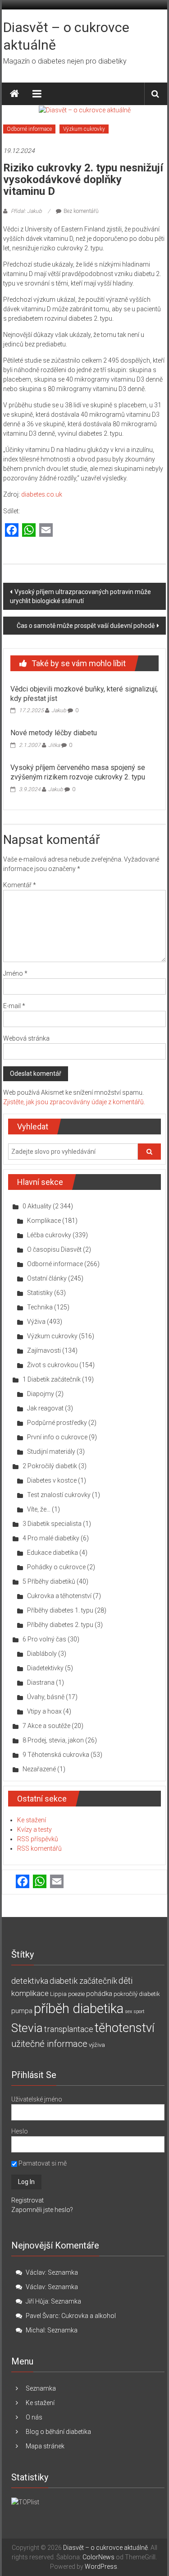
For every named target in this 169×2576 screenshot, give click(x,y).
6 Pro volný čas (44, 1639)
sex (128, 2011)
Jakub (59, 710)
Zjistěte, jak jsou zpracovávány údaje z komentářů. (74, 1102)
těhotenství (125, 2028)
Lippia (58, 1994)
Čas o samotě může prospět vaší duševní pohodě (86, 626)
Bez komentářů (81, 211)
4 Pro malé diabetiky (51, 1538)
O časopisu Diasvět (54, 1249)
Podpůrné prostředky (57, 1423)
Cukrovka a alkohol (89, 2316)
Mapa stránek (45, 2446)
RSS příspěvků (38, 1839)
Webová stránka (26, 1038)
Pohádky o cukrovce (56, 1567)
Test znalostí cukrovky (59, 1495)
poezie (76, 1994)
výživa (97, 2045)
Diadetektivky (45, 1668)
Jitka (54, 745)
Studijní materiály (51, 1452)
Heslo (20, 2131)
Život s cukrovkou (53, 1365)
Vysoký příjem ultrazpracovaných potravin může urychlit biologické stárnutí (80, 596)
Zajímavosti (44, 1350)
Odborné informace (29, 129)
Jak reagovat (45, 1408)
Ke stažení (32, 1820)
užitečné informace (49, 2044)
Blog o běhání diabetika (58, 2432)
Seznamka (63, 2272)
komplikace (30, 1993)
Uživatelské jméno (37, 2099)
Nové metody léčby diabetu (54, 733)
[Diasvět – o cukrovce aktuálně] (14, 94)
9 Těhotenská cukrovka (56, 1755)
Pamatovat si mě (42, 2163)
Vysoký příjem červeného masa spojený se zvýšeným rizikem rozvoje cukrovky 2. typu (78, 772)
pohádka (99, 1994)
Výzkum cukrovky (84, 129)
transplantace (69, 2029)
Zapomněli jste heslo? (42, 2210)
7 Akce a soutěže (46, 1726)
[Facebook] (12, 531)
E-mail (14, 1006)
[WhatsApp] (29, 531)
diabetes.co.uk (42, 494)
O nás (34, 2417)
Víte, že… (39, 1509)
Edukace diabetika (53, 1553)
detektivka (30, 1981)
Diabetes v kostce (52, 1480)
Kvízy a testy (34, 1829)
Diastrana (41, 1682)
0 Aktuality (37, 1206)
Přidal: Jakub (26, 211)
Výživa (36, 1322)
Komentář (20, 885)
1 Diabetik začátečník (52, 1379)
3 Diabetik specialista (52, 1524)
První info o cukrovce (57, 1437)
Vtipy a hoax (44, 1711)
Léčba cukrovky (49, 1235)
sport (139, 2011)
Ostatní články (47, 1278)
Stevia (27, 2028)
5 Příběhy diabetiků (49, 1581)
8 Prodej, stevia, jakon (53, 1740)
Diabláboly (42, 1654)
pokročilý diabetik (137, 1994)
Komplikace (44, 1221)
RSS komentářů (39, 1848)
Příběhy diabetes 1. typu (60, 1610)
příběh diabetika (79, 2009)
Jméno (15, 973)
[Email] (46, 531)
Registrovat (27, 2200)
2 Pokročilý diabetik (50, 1466)
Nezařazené (39, 1769)
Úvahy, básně (46, 1697)
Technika (40, 1307)
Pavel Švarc (42, 2316)
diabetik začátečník (83, 1981)
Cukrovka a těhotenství (59, 1596)
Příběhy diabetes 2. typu (60, 1625)
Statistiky (40, 1293)
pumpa (22, 2011)
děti (126, 1981)
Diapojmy (41, 1394)
